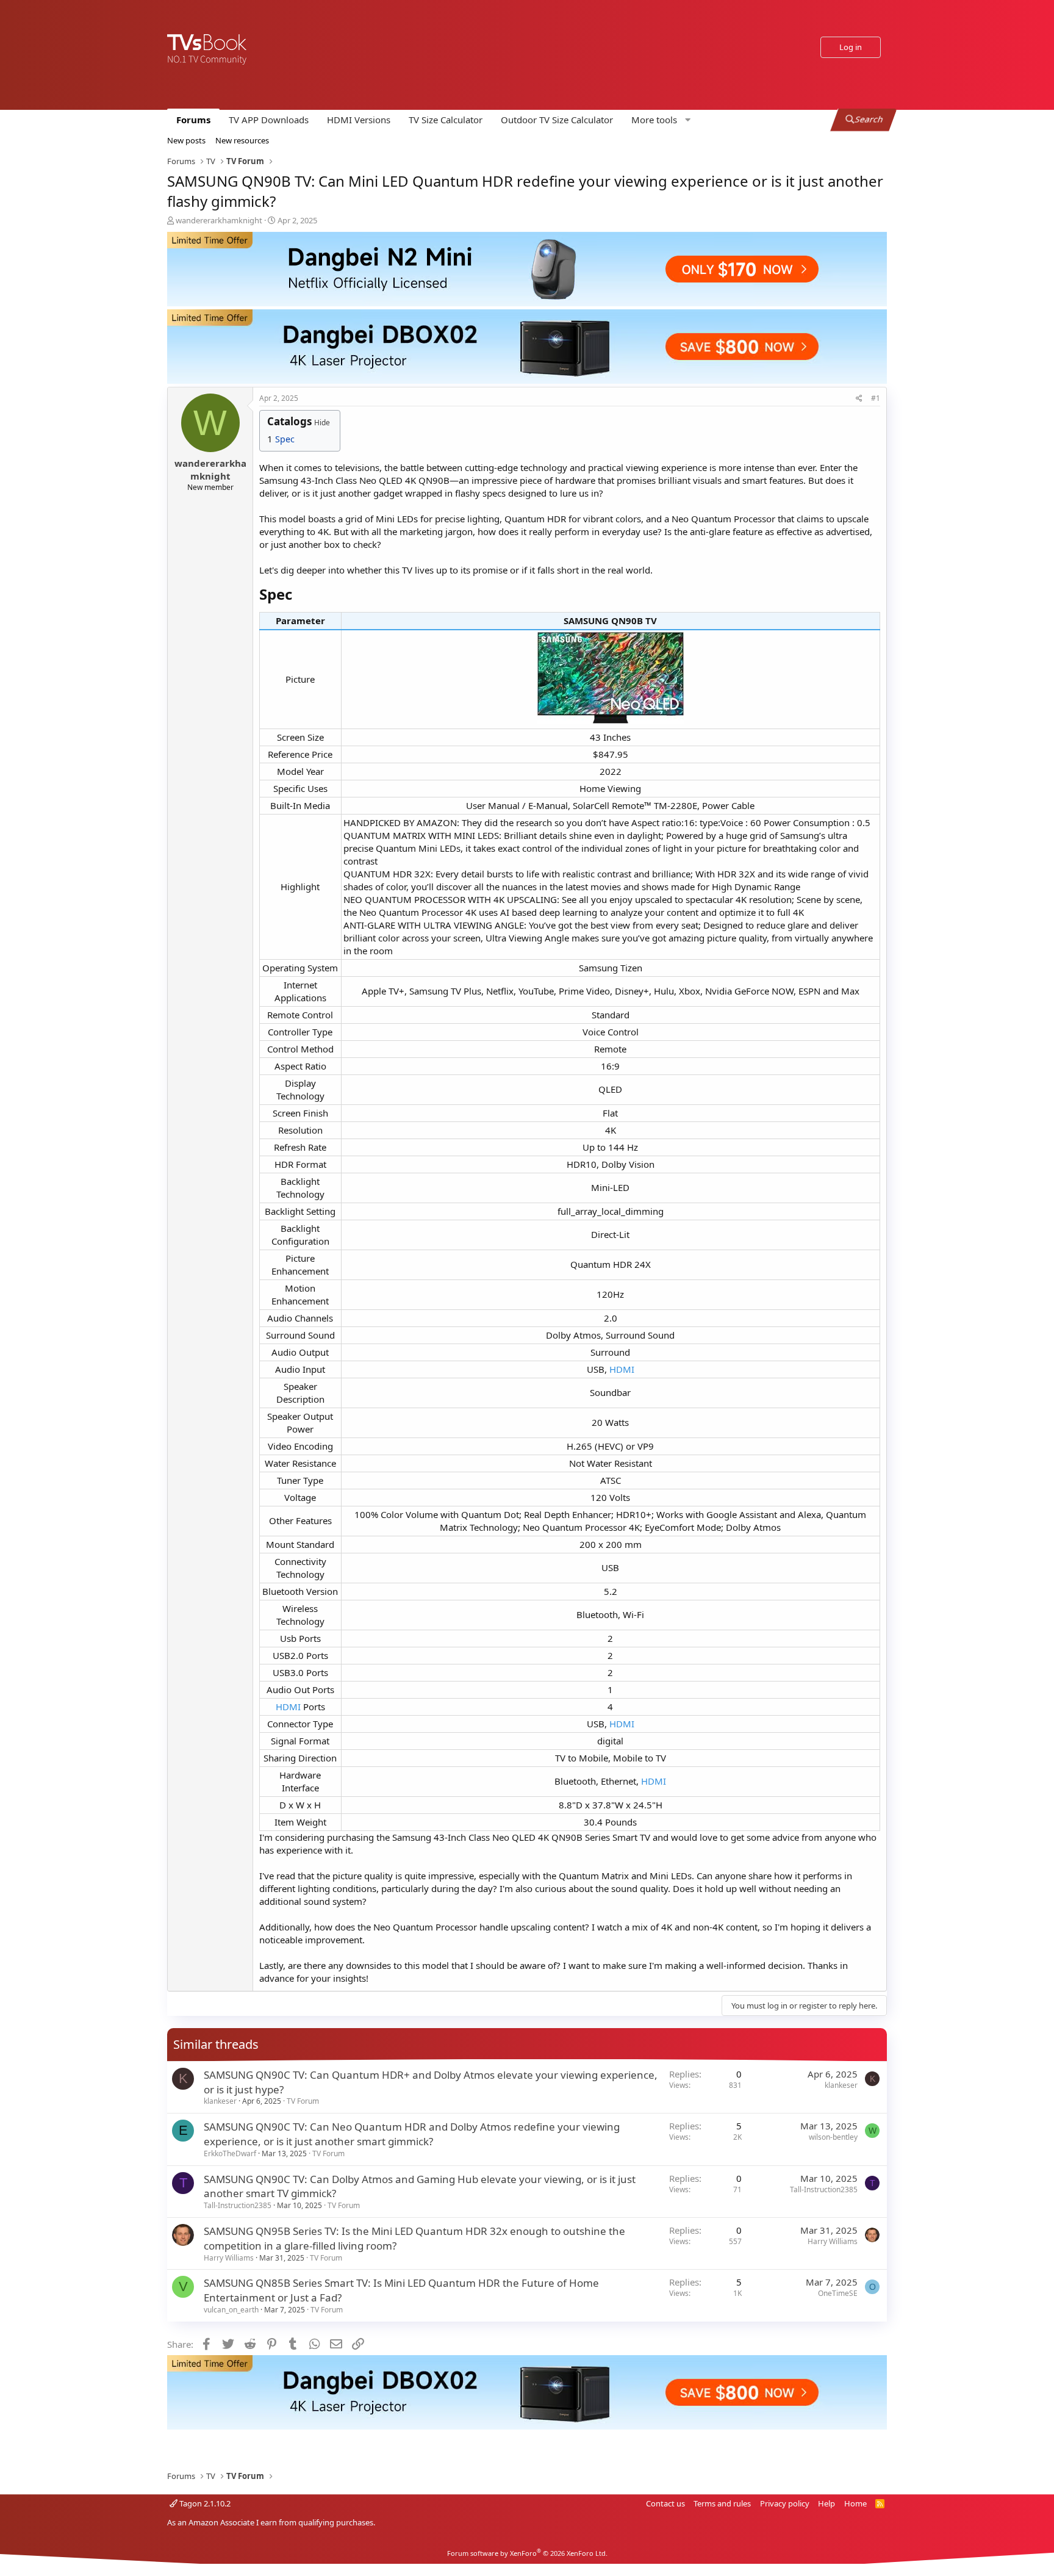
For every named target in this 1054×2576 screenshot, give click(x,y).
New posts (186, 140)
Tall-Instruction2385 (238, 2205)
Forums (193, 120)
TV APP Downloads (269, 120)
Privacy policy (785, 2503)
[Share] (859, 399)
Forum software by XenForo (527, 2553)
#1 (876, 398)
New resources (242, 140)
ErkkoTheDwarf (230, 2153)
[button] (659, 120)
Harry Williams (229, 2258)
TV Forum (303, 2101)
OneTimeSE (838, 2293)
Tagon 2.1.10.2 (204, 2503)
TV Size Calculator (446, 120)
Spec (285, 439)
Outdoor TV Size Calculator (557, 120)
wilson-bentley (833, 2137)
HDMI (622, 1369)
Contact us (665, 2503)
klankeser (220, 2101)
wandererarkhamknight (219, 220)
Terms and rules (722, 2503)
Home (855, 2503)
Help (826, 2503)
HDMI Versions (359, 120)
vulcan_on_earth (231, 2310)
